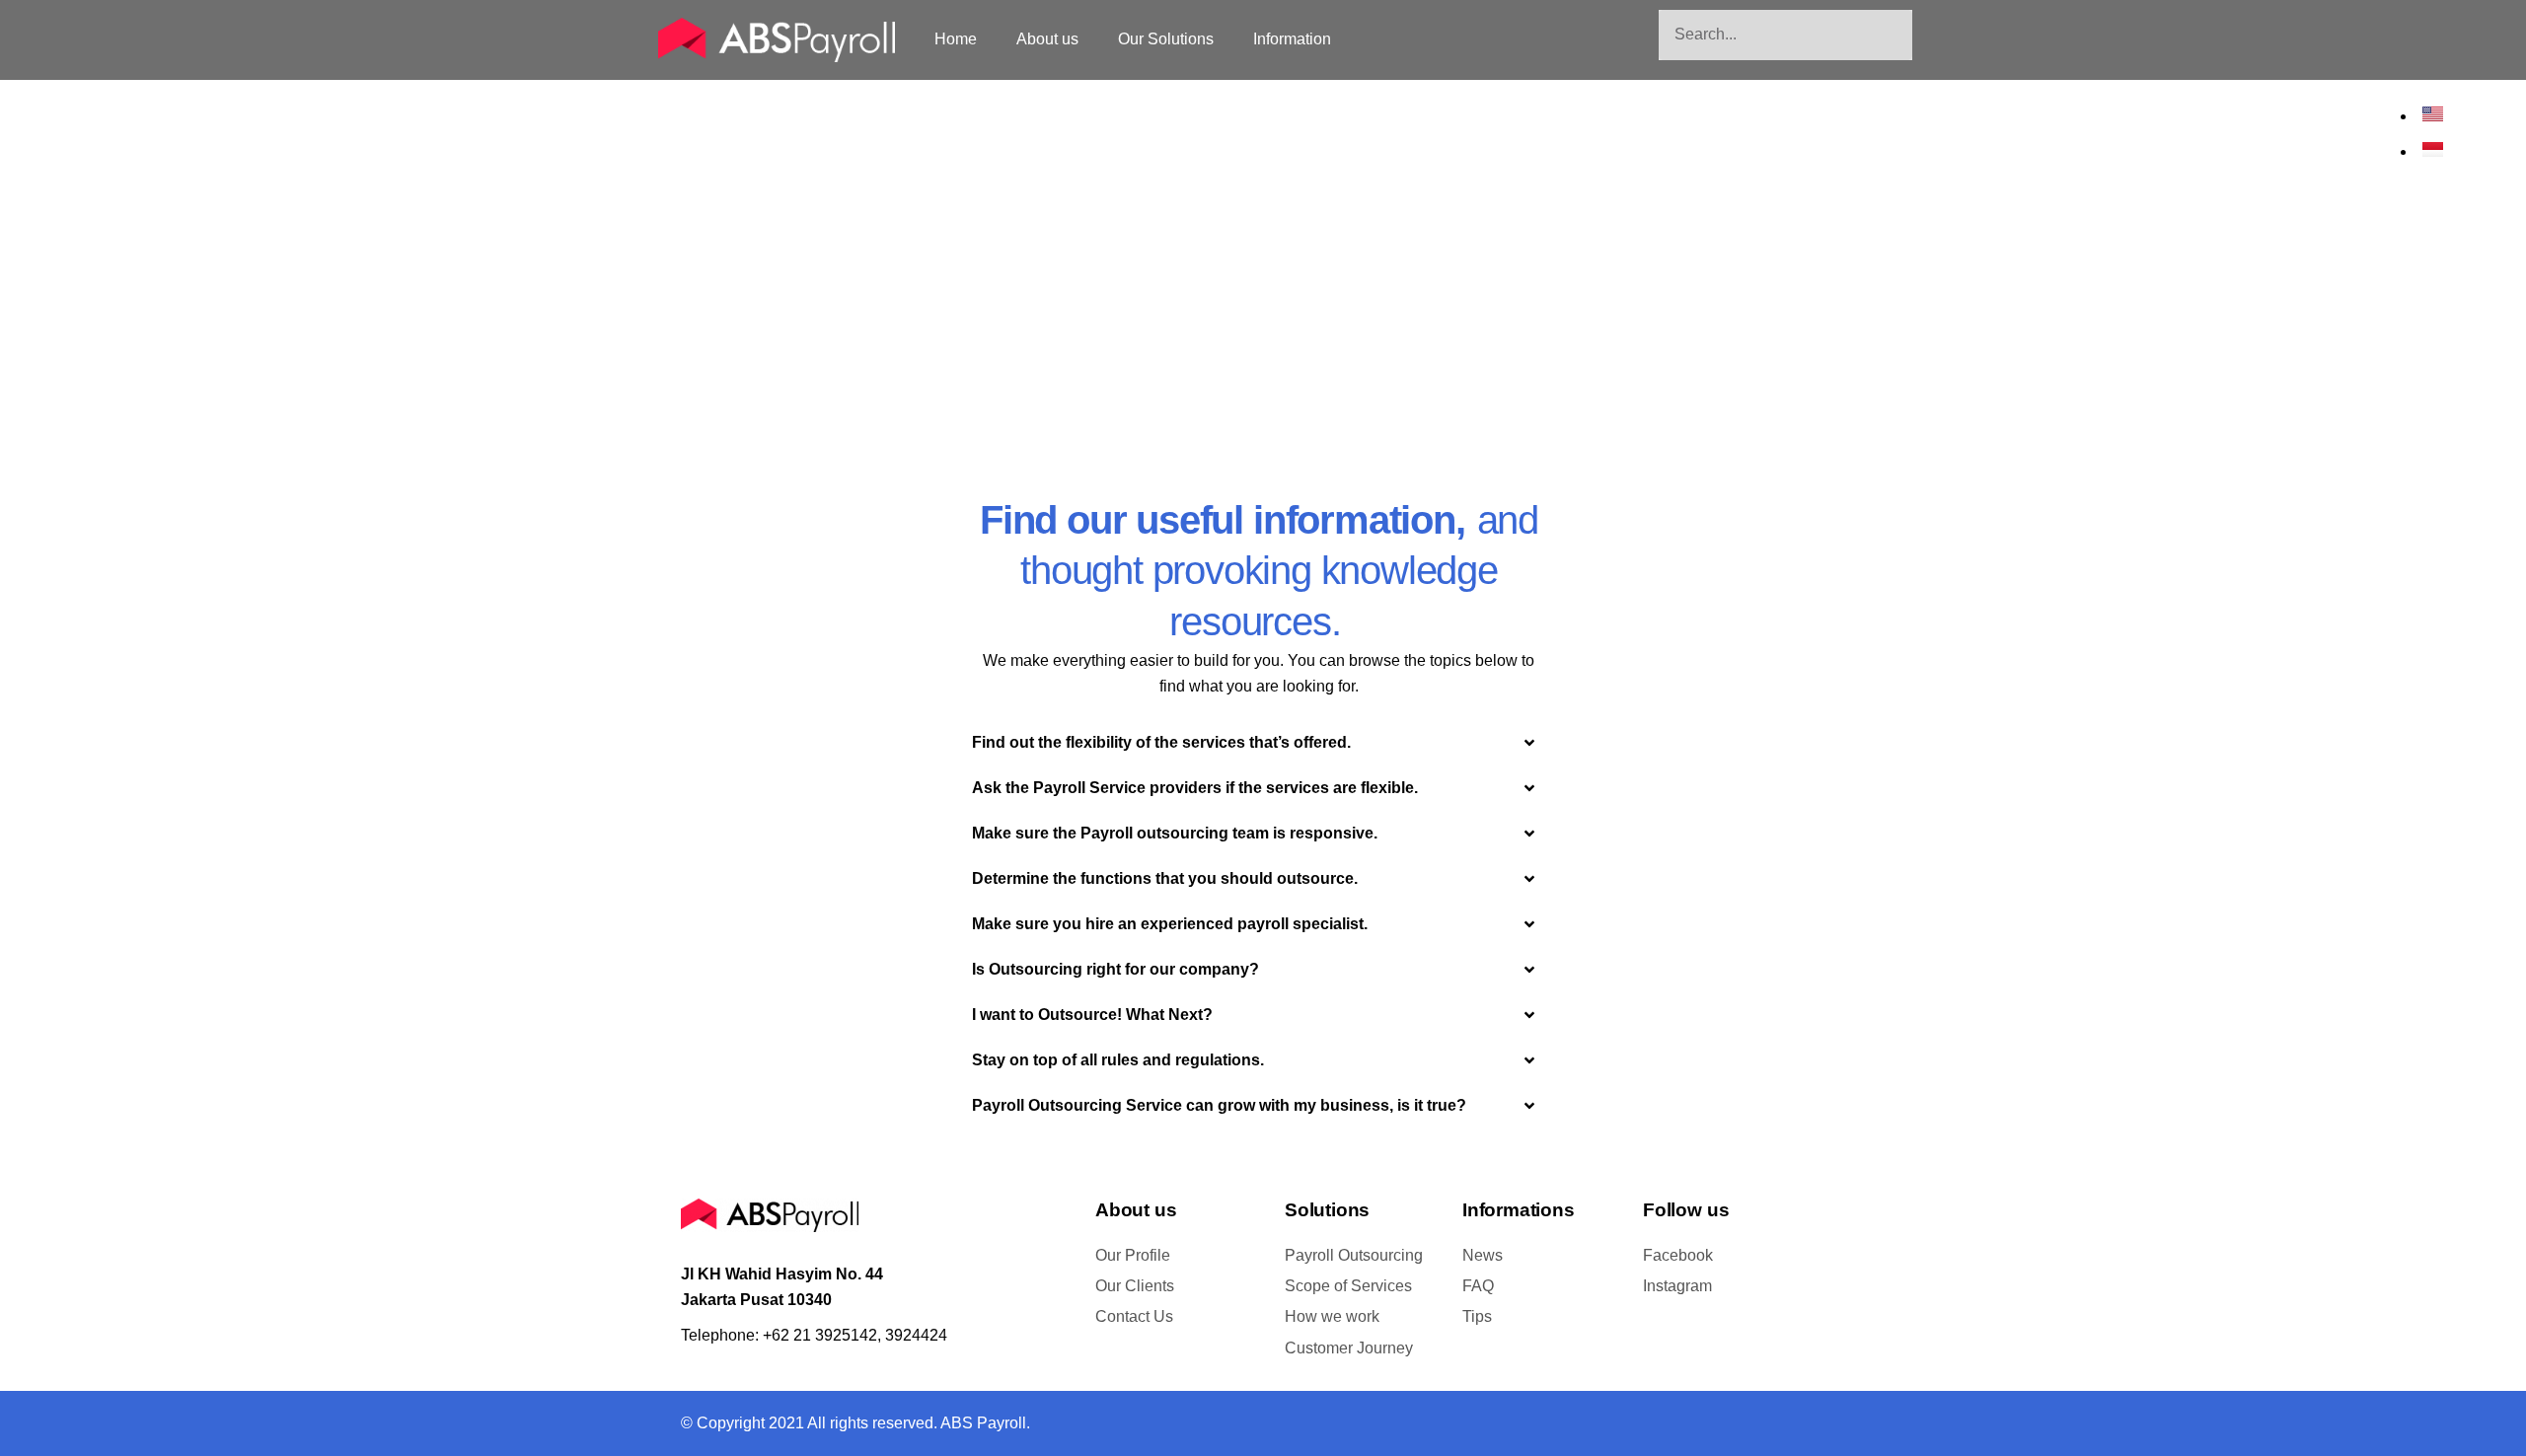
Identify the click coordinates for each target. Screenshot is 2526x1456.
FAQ (1478, 1286)
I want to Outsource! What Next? (1092, 1015)
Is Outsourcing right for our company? (1115, 969)
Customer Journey (1349, 1348)
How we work (1332, 1316)
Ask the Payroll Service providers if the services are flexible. (1195, 788)
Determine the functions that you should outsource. (1165, 878)
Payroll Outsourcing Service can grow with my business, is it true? (1219, 1105)
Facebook (1678, 1255)
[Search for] (1785, 35)
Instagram (1677, 1286)
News (1483, 1255)
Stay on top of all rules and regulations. (1118, 1060)
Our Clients (1135, 1286)
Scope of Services (1348, 1286)
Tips (1477, 1316)
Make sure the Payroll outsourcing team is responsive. (1175, 833)
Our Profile (1133, 1255)
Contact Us (1134, 1316)
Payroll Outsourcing (1354, 1255)
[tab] (1255, 743)
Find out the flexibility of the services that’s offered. (1161, 742)
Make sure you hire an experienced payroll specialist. (1170, 924)
